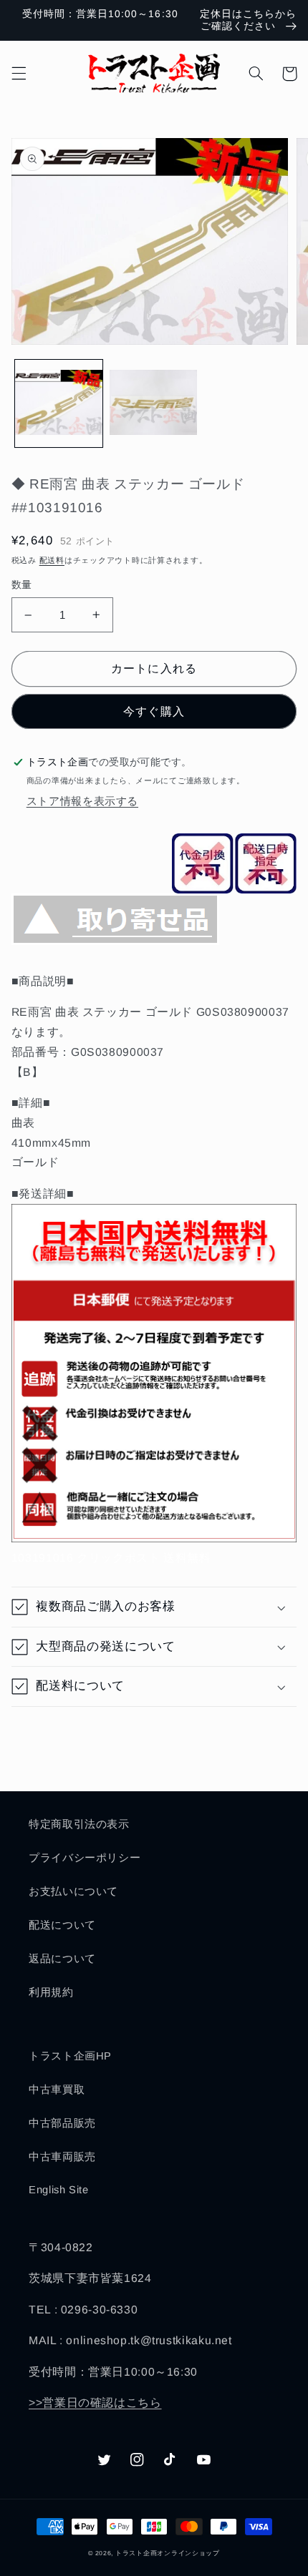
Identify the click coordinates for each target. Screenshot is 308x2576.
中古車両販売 (62, 2157)
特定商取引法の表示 (79, 1824)
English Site (59, 2190)
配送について (62, 1925)
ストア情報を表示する (82, 801)
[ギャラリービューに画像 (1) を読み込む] (59, 403)
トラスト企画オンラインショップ (168, 2553)
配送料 (52, 560)
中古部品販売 (62, 2123)
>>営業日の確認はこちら (95, 2403)
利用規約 (51, 1992)
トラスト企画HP (70, 2056)
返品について (62, 1959)
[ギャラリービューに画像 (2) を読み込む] (153, 403)
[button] (19, 74)
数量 (22, 585)
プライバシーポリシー (85, 1858)
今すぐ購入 (154, 711)
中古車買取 (57, 2090)
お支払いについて (73, 1891)
